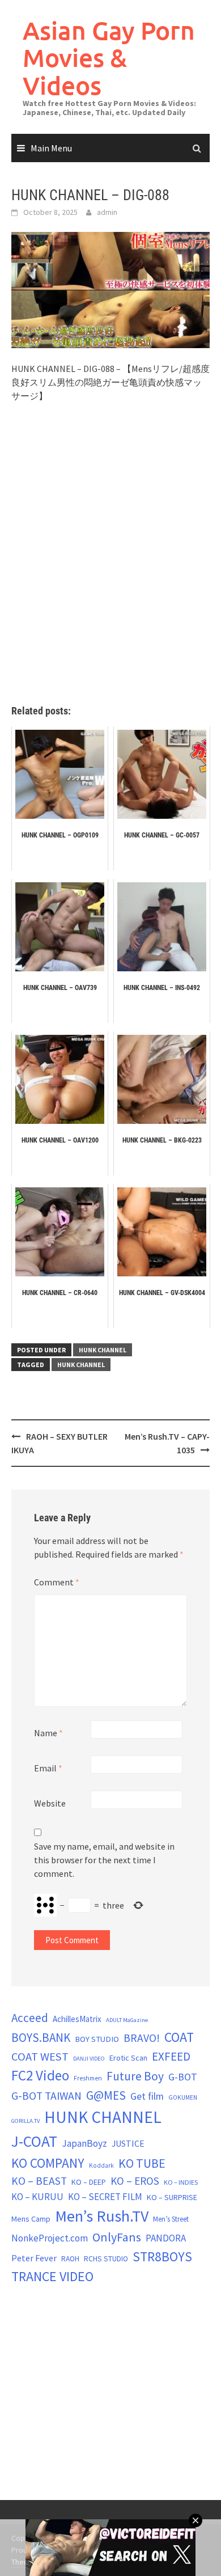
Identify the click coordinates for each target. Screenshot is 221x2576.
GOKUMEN (183, 2097)
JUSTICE (128, 2143)
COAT (179, 2037)
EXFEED (171, 2056)
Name (48, 1733)
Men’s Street (171, 2219)
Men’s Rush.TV (102, 2216)
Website (50, 1803)
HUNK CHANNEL (103, 1350)
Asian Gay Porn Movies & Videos (109, 58)
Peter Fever (34, 2258)
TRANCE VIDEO (52, 2277)
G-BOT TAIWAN (46, 2096)
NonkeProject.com (50, 2238)
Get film (147, 2096)
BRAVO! (142, 2038)
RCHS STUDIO (106, 2259)
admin (107, 212)
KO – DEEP (89, 2182)
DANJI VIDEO (89, 2059)
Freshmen (88, 2078)
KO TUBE (142, 2163)
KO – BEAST (39, 2181)
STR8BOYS (162, 2256)
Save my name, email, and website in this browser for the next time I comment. (104, 1860)
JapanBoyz (84, 2143)
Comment (57, 1582)
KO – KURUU (37, 2197)
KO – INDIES (181, 2182)
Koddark (101, 2165)
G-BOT (183, 2077)
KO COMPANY (48, 2163)
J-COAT (34, 2141)
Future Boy (135, 2076)
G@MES (106, 2095)
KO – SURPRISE (172, 2197)
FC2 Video (40, 2075)
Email (48, 1768)
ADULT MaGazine (127, 2020)
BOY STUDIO (97, 2039)
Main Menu (51, 148)
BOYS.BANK (41, 2038)
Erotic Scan (128, 2058)
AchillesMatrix (77, 2019)
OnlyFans (117, 2237)
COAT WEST (40, 2057)
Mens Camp (31, 2219)
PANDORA (166, 2238)
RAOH (70, 2259)
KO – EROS (135, 2181)
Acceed (30, 2018)
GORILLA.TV (25, 2121)
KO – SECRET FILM (105, 2197)
